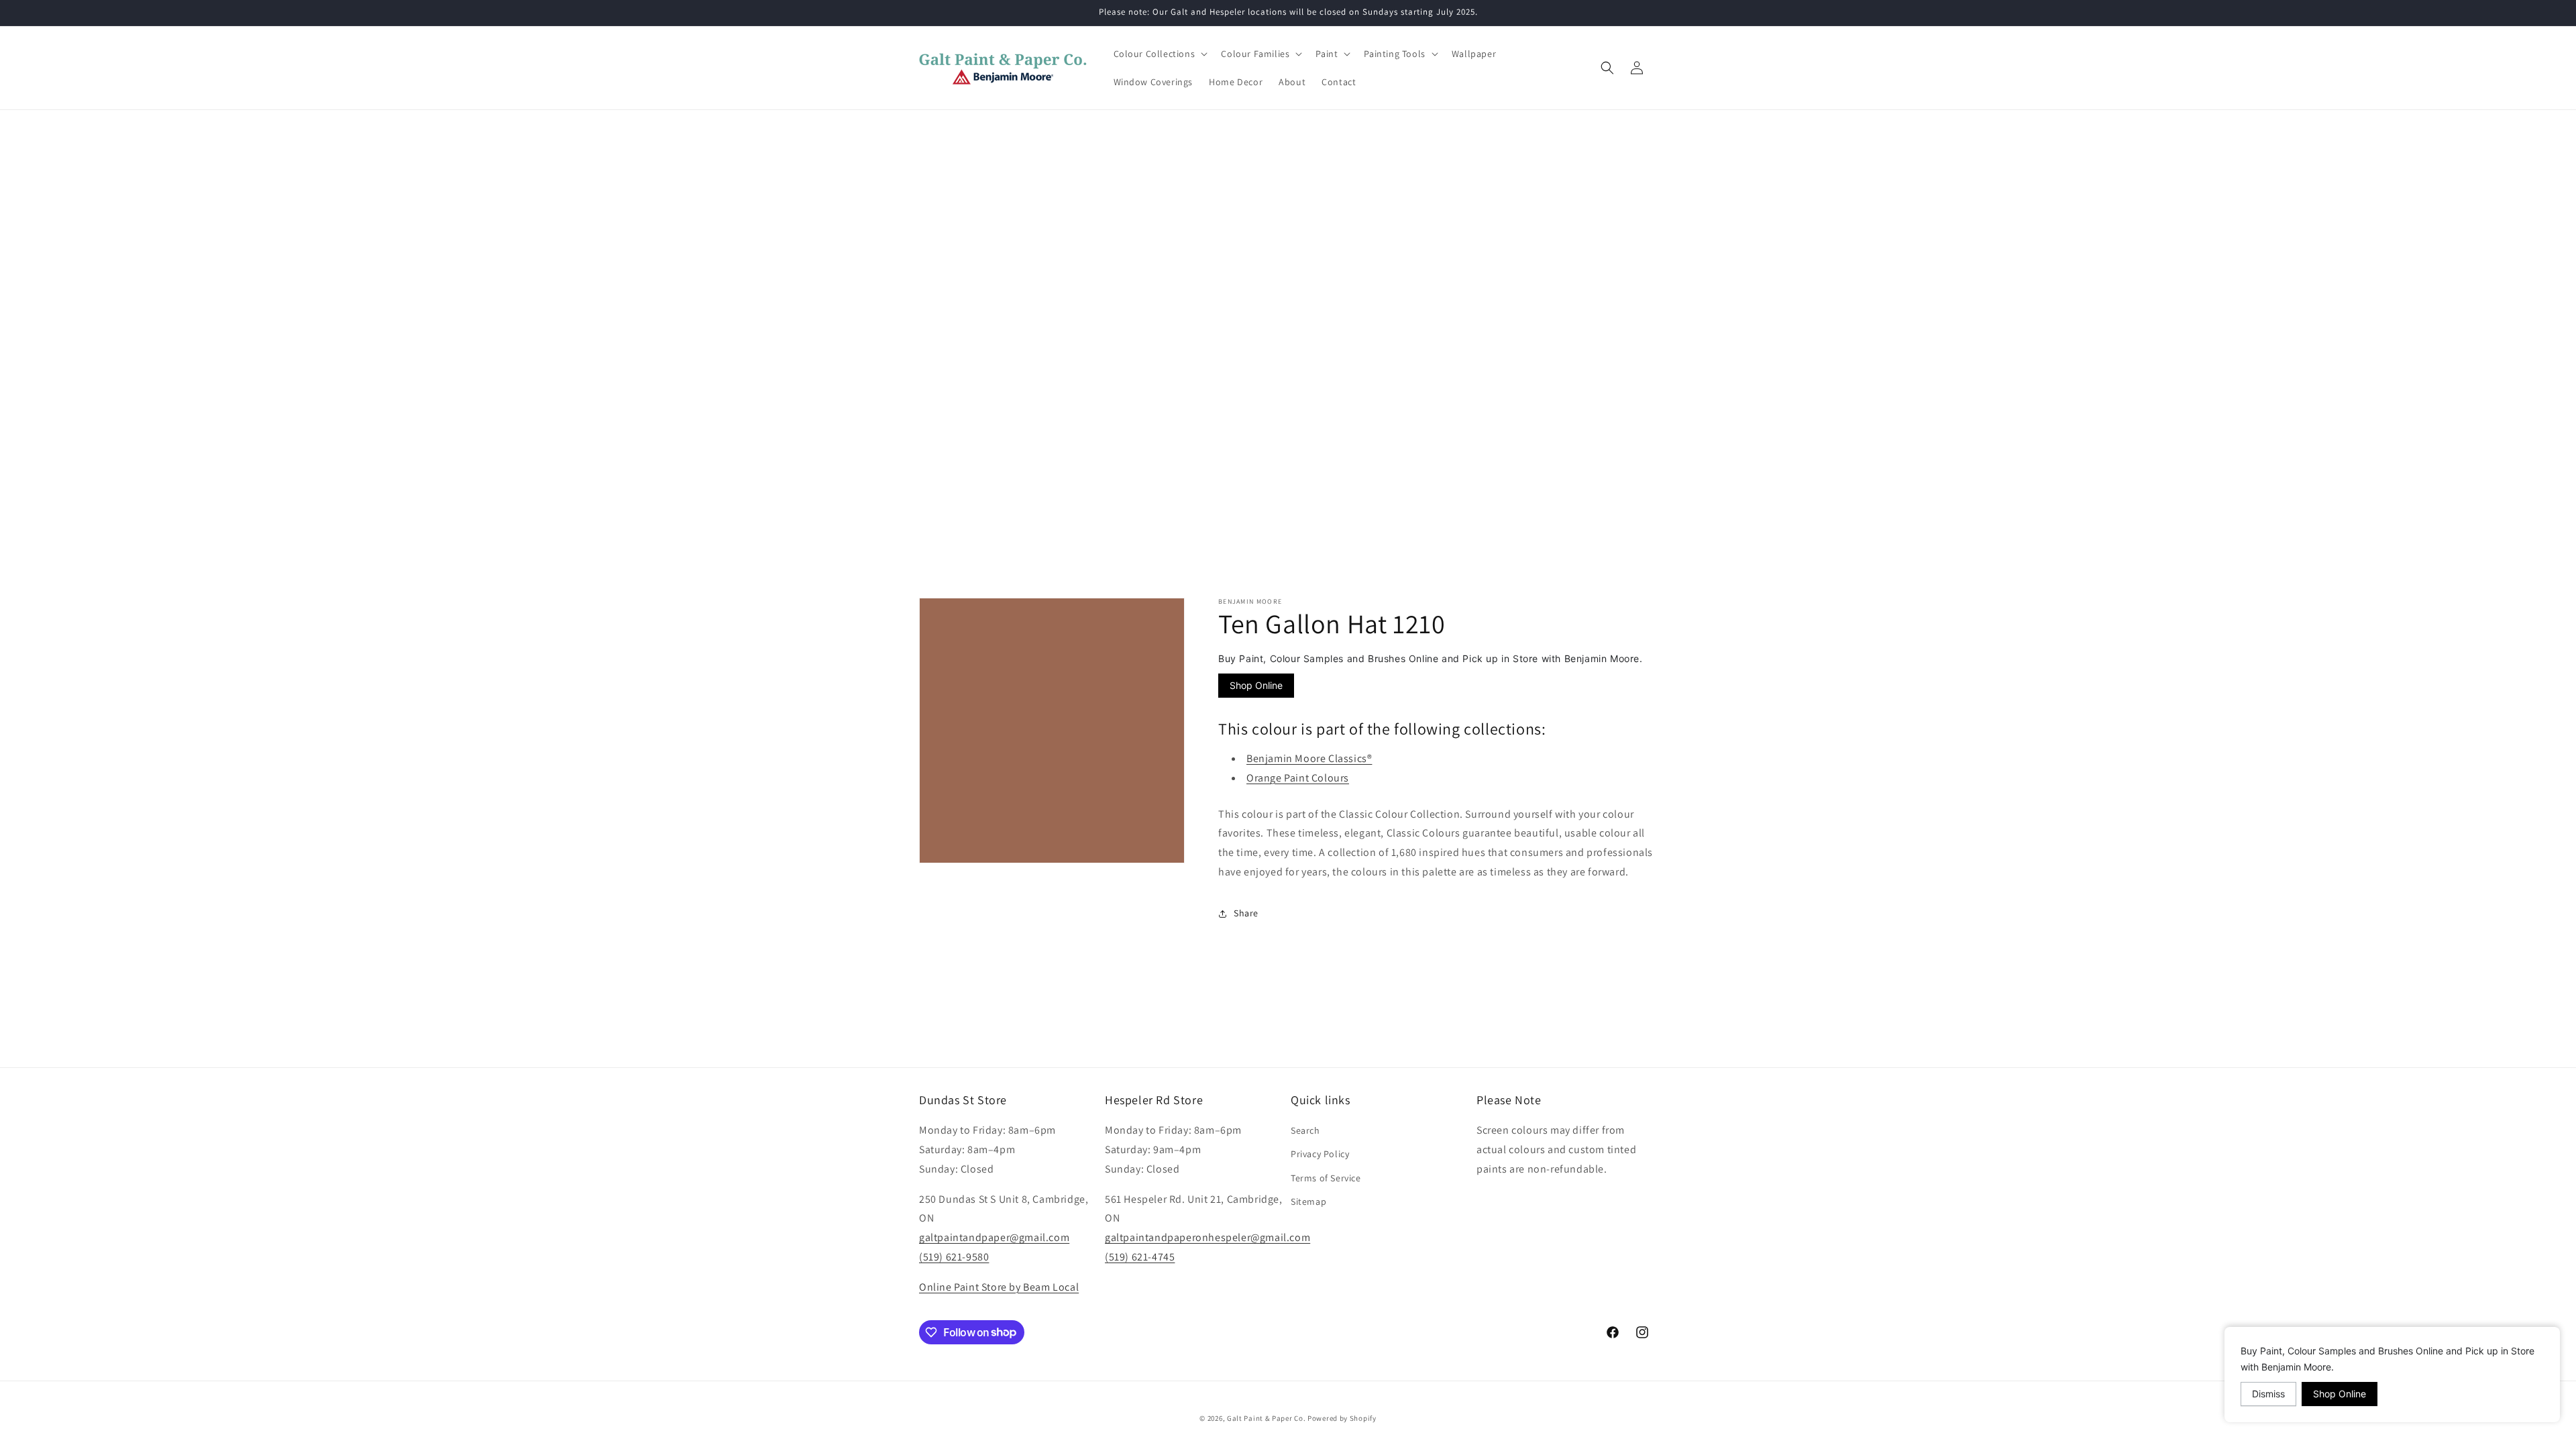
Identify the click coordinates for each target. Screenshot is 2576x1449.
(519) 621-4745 (1140, 1257)
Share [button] (1246, 913)
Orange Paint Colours (1298, 778)
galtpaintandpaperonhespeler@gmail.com (1207, 1237)
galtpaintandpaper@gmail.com (994, 1237)
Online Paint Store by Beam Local (999, 1287)
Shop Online (1256, 685)
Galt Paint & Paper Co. (1266, 1418)
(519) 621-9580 (954, 1257)
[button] (1160, 54)
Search (1305, 1130)
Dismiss (2268, 1394)
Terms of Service (1326, 1178)
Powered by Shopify (1342, 1418)
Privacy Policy (1320, 1154)
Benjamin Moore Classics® (1309, 758)
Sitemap (1308, 1201)
